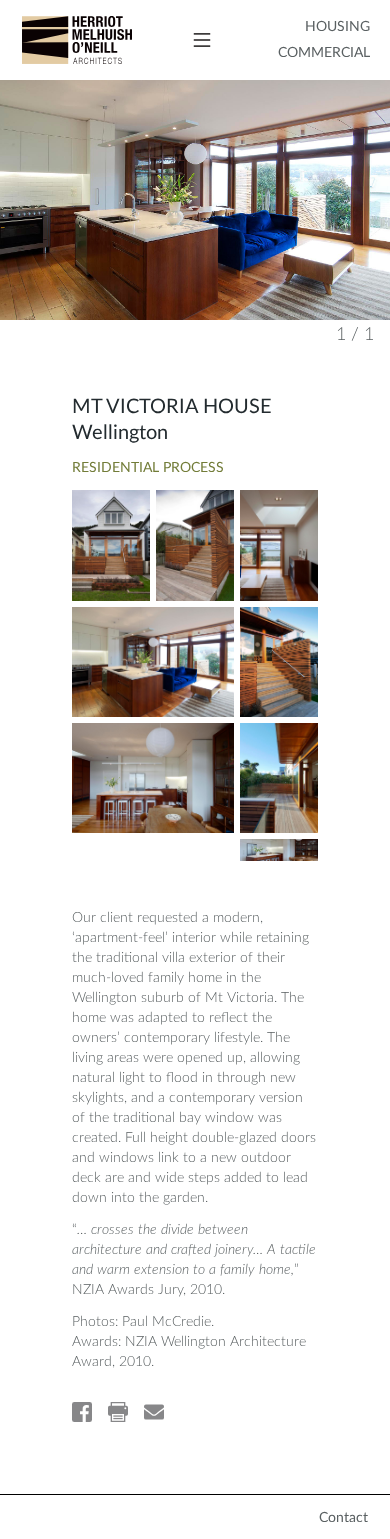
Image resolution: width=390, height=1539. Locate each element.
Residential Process (148, 468)
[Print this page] (118, 1412)
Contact (343, 1518)
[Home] (66, 39)
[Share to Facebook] (82, 1412)
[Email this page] (154, 1412)
